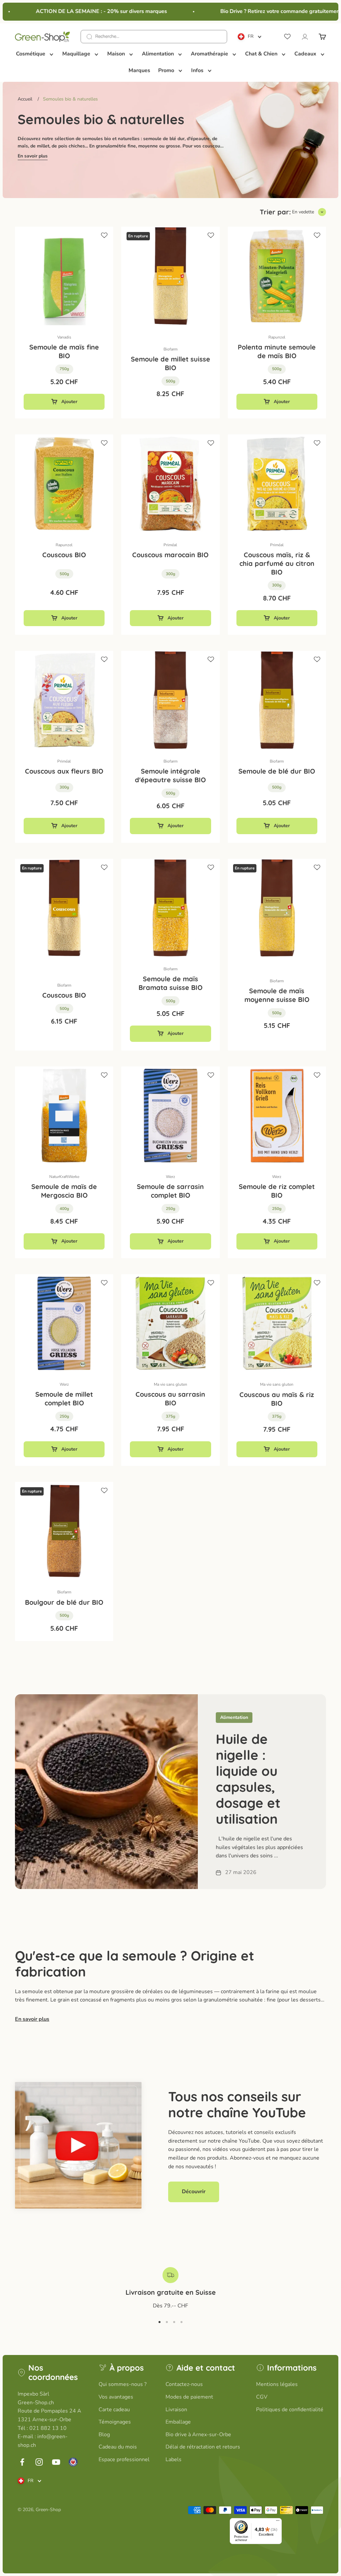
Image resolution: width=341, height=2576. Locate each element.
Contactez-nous (184, 2384)
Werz (170, 1177)
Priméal (170, 545)
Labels (173, 2459)
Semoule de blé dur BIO (277, 771)
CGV (262, 2397)
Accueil (25, 99)
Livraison (176, 2410)
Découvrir (194, 2192)
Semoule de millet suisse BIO (170, 363)
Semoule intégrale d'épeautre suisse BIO (170, 775)
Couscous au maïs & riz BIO (277, 1399)
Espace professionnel (124, 2459)
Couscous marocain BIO (170, 555)
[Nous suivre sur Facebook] (22, 2462)
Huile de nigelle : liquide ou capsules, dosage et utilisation (248, 1779)
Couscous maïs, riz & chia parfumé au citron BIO (277, 563)
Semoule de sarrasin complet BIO (170, 1191)
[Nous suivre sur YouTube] (56, 2462)
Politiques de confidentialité (290, 2410)
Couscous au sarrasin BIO (170, 1399)
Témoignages (115, 2422)
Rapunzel (277, 337)
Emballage (178, 2422)
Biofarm (170, 349)
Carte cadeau (114, 2410)
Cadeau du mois (118, 2447)
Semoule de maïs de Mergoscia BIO (64, 1191)
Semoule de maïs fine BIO (64, 351)
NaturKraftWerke (64, 1177)
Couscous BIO (64, 555)
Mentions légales (277, 2384)
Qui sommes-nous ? (123, 2384)
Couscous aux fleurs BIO (64, 771)
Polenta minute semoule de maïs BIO (277, 351)
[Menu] (278, 2522)
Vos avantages (116, 2397)
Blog (104, 2435)
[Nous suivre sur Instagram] (39, 2462)
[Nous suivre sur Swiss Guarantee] (73, 2462)
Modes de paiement (189, 2397)
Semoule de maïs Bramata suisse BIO (170, 983)
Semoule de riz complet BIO (277, 1191)
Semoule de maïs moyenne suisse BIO (277, 995)
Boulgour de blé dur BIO (64, 1602)
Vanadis (64, 337)
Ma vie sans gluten (170, 1384)
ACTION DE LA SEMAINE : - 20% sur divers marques (85, 11)
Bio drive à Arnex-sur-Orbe (198, 2435)
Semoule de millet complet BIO (64, 1399)
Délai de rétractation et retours (203, 2447)
